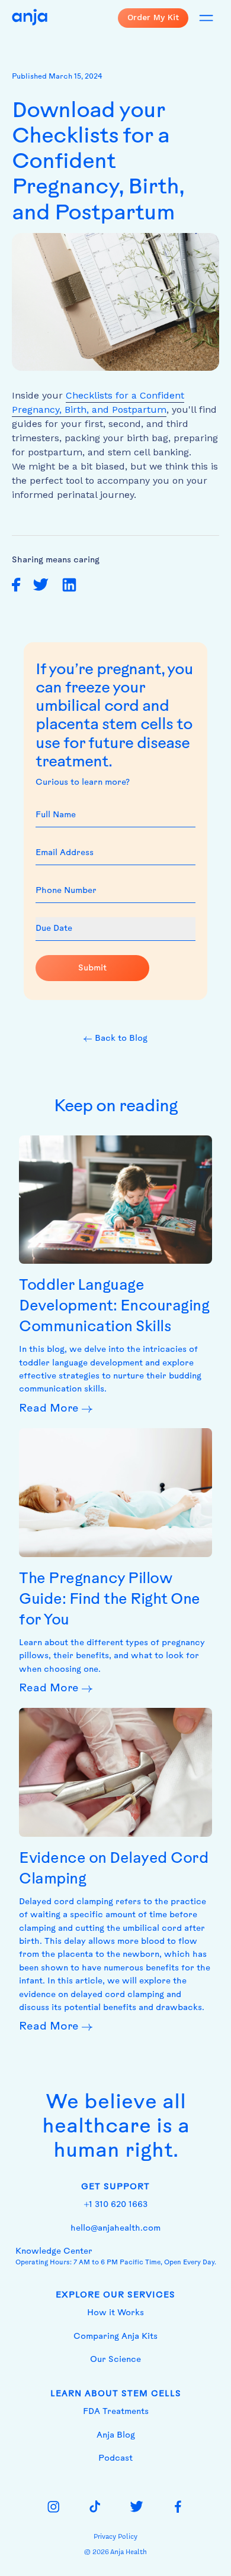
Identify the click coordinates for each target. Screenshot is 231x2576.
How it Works (115, 2313)
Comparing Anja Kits (115, 2337)
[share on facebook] (16, 585)
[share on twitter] (41, 585)
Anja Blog (116, 2436)
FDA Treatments (116, 2412)
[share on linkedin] (69, 585)
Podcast (115, 2459)
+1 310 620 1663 (115, 2205)
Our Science (115, 2360)
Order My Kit (153, 17)
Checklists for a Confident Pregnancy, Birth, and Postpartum (98, 402)
